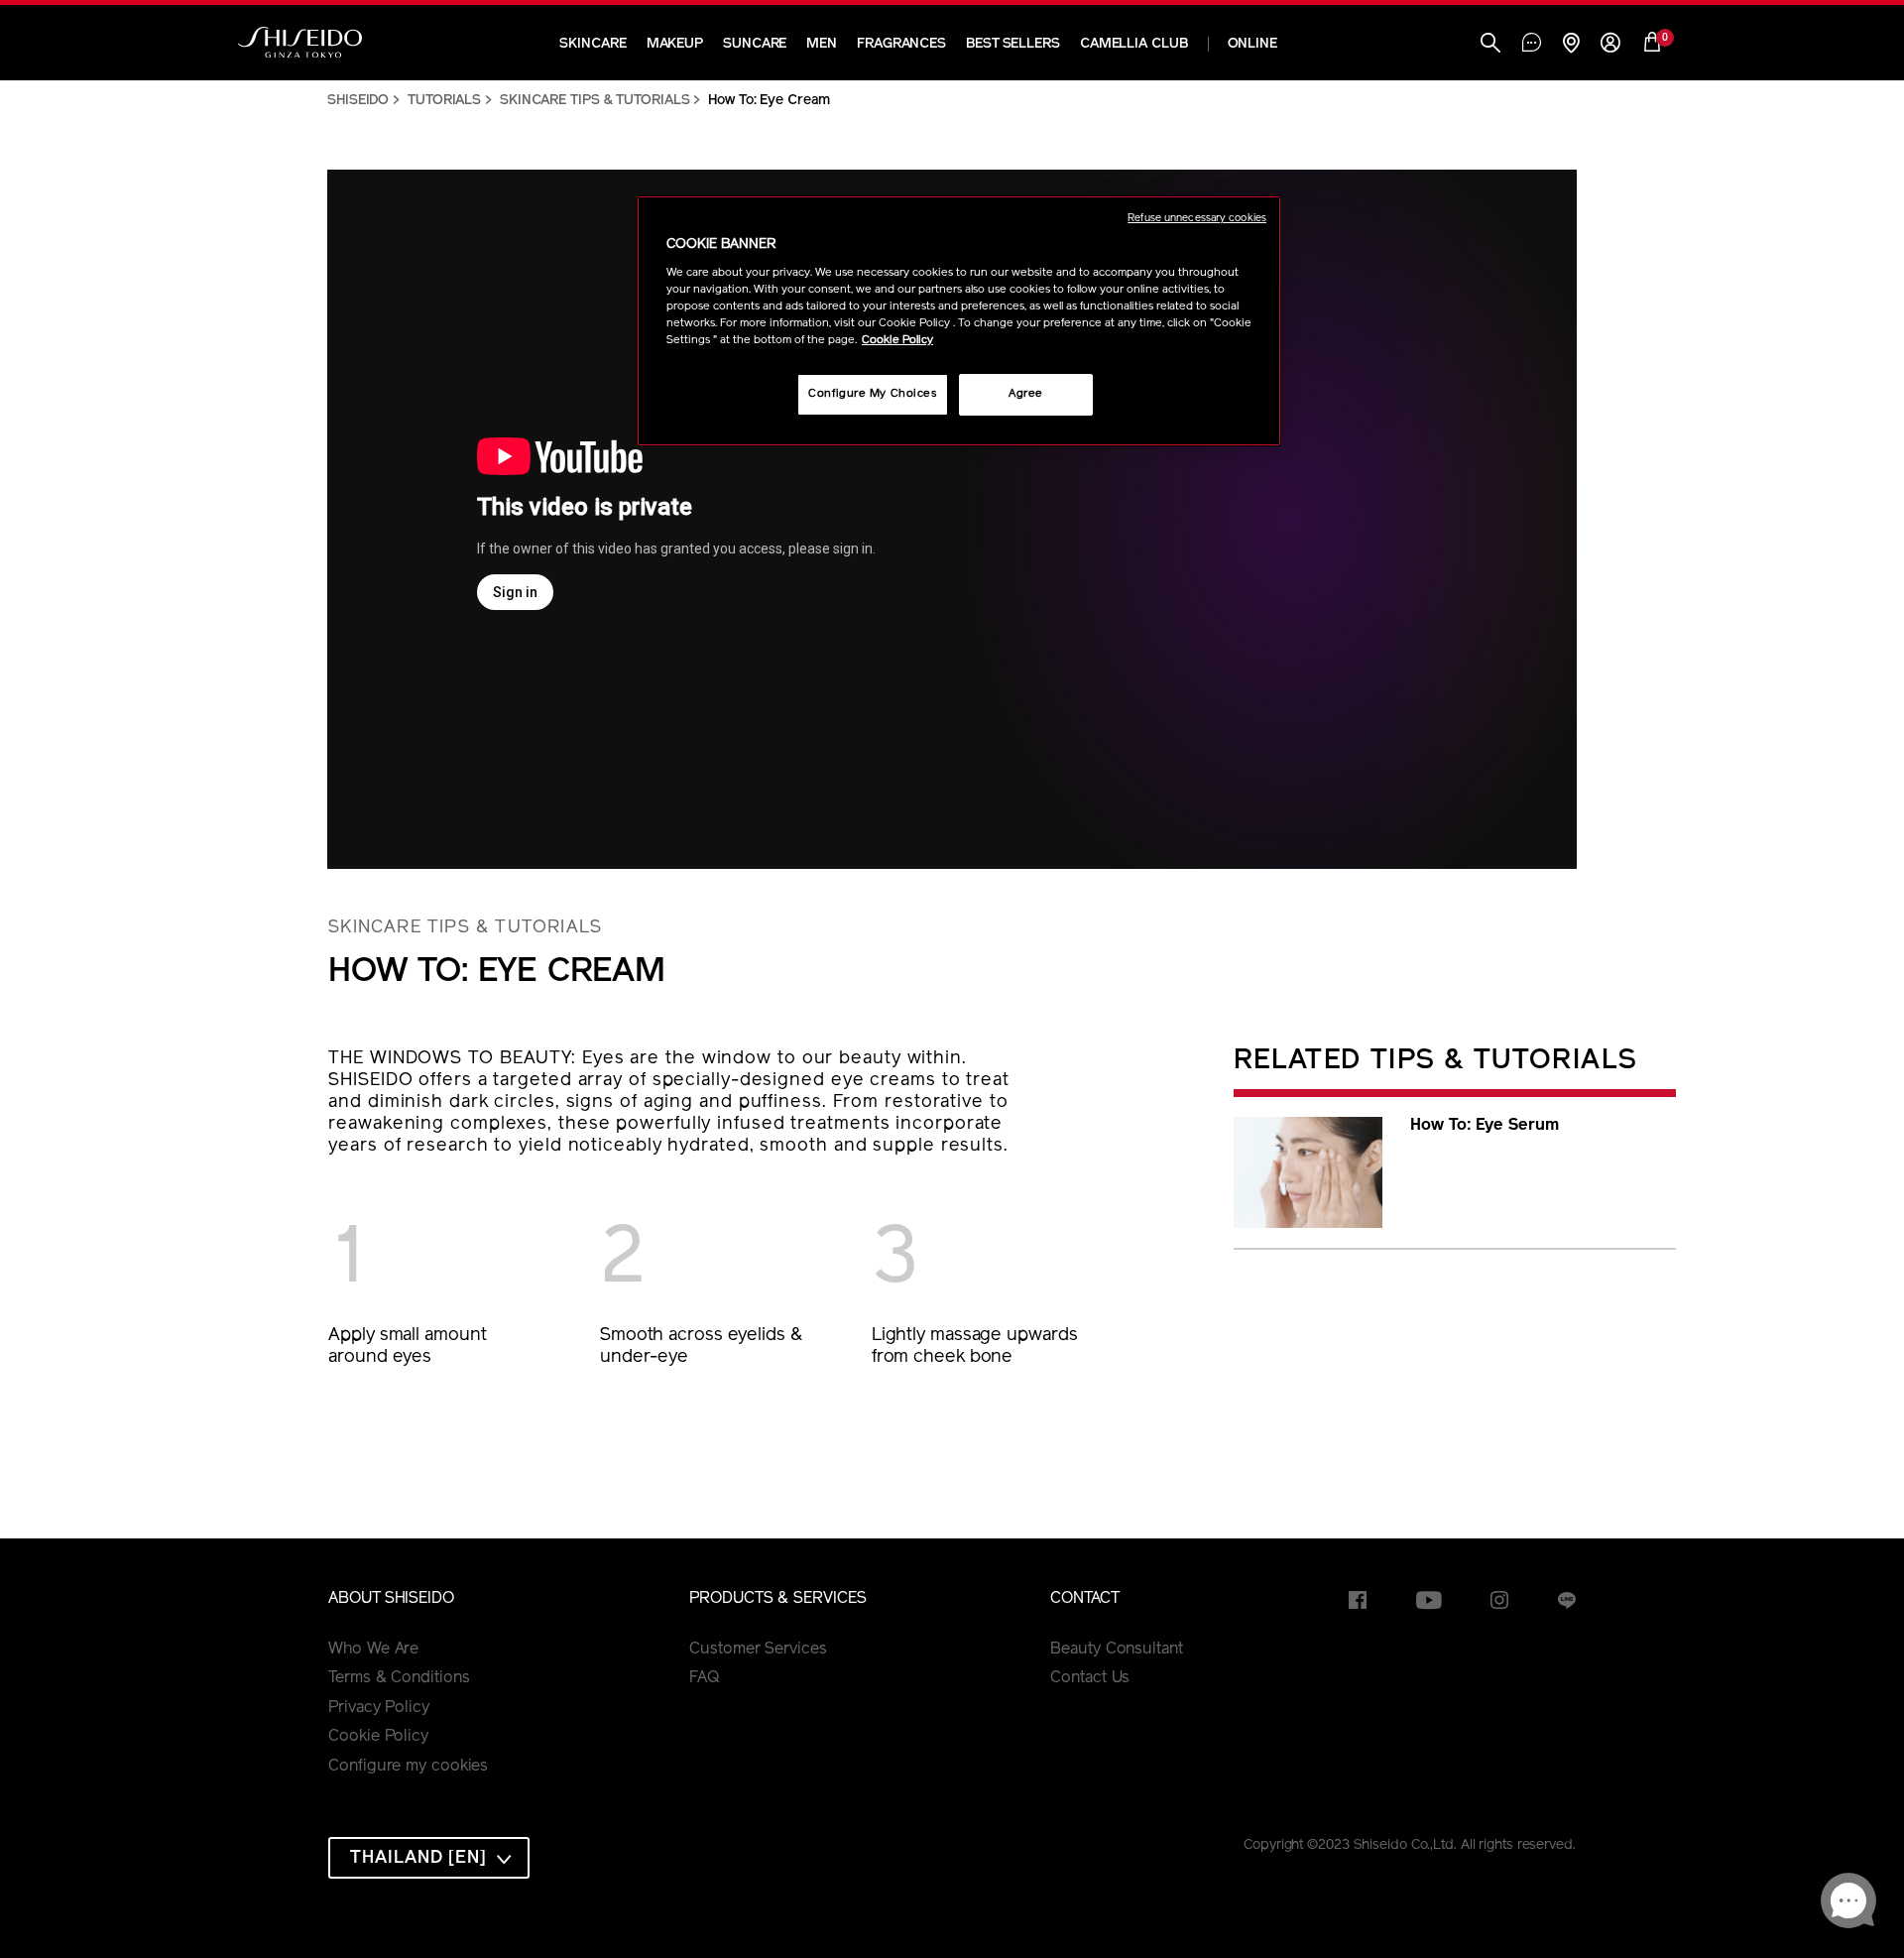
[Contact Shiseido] (1532, 45)
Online (1252, 44)
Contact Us (1090, 1678)
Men (822, 44)
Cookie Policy (378, 1737)
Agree (1026, 394)
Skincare (593, 44)
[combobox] (429, 1858)
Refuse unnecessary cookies (1197, 219)
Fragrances (901, 44)
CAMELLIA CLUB (1134, 44)
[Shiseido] (300, 43)
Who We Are (373, 1650)
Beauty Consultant (1116, 1650)
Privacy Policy (379, 1708)
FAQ (705, 1678)
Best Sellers (1013, 44)
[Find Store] (1571, 45)
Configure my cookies (408, 1767)
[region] (959, 321)
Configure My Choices (872, 394)
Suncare (755, 44)
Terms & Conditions (399, 1678)
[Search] (1490, 45)
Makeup (675, 44)
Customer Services (758, 1650)
